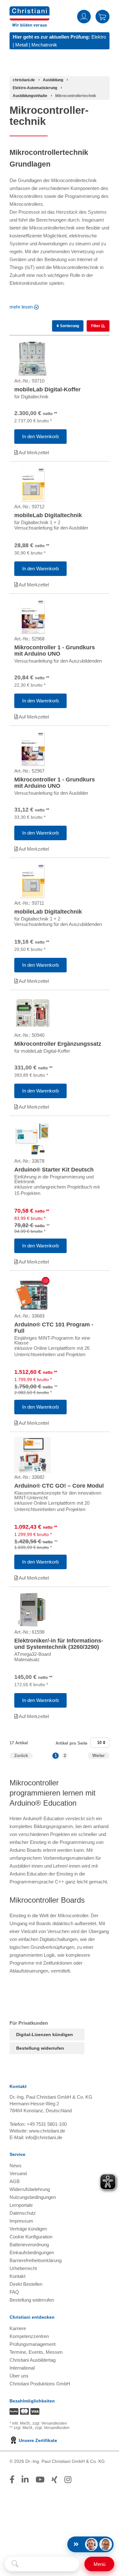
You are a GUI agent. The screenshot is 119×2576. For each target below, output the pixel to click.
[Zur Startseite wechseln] (30, 10)
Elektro (99, 37)
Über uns (19, 2376)
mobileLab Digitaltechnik (48, 515)
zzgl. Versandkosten (50, 2423)
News (16, 2166)
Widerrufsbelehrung (30, 2189)
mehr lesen (21, 307)
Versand (18, 2173)
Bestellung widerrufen (40, 2048)
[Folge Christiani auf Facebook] (12, 2480)
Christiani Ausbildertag (33, 2360)
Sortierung (69, 326)
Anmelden (84, 16)
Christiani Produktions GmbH (40, 2384)
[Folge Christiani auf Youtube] (40, 2480)
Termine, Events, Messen (36, 2352)
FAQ (14, 2292)
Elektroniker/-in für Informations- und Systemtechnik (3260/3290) (59, 1644)
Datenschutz (23, 2213)
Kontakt (17, 2276)
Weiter (99, 1756)
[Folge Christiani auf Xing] (54, 2480)
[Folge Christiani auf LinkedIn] (25, 2480)
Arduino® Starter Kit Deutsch (54, 1170)
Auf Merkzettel (33, 453)
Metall (21, 45)
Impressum (21, 2221)
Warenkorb (102, 16)
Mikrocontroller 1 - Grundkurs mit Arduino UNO (55, 651)
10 (100, 1743)
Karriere (18, 2328)
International (22, 2368)
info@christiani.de (44, 2137)
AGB (15, 2181)
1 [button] (56, 1756)
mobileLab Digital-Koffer (47, 389)
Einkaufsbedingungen (32, 2252)
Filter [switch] (96, 326)
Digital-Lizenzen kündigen (45, 2034)
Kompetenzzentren (29, 2336)
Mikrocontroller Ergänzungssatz (58, 1044)
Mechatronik (44, 45)
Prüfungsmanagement (33, 2344)
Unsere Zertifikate (37, 2440)
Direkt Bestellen (26, 2284)
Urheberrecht (23, 2268)
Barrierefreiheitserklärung (36, 2260)
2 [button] (65, 1756)
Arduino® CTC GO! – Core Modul (59, 1486)
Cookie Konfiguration (31, 2237)
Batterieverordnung (29, 2245)
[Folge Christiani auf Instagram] (68, 2480)
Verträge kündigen (28, 2229)
